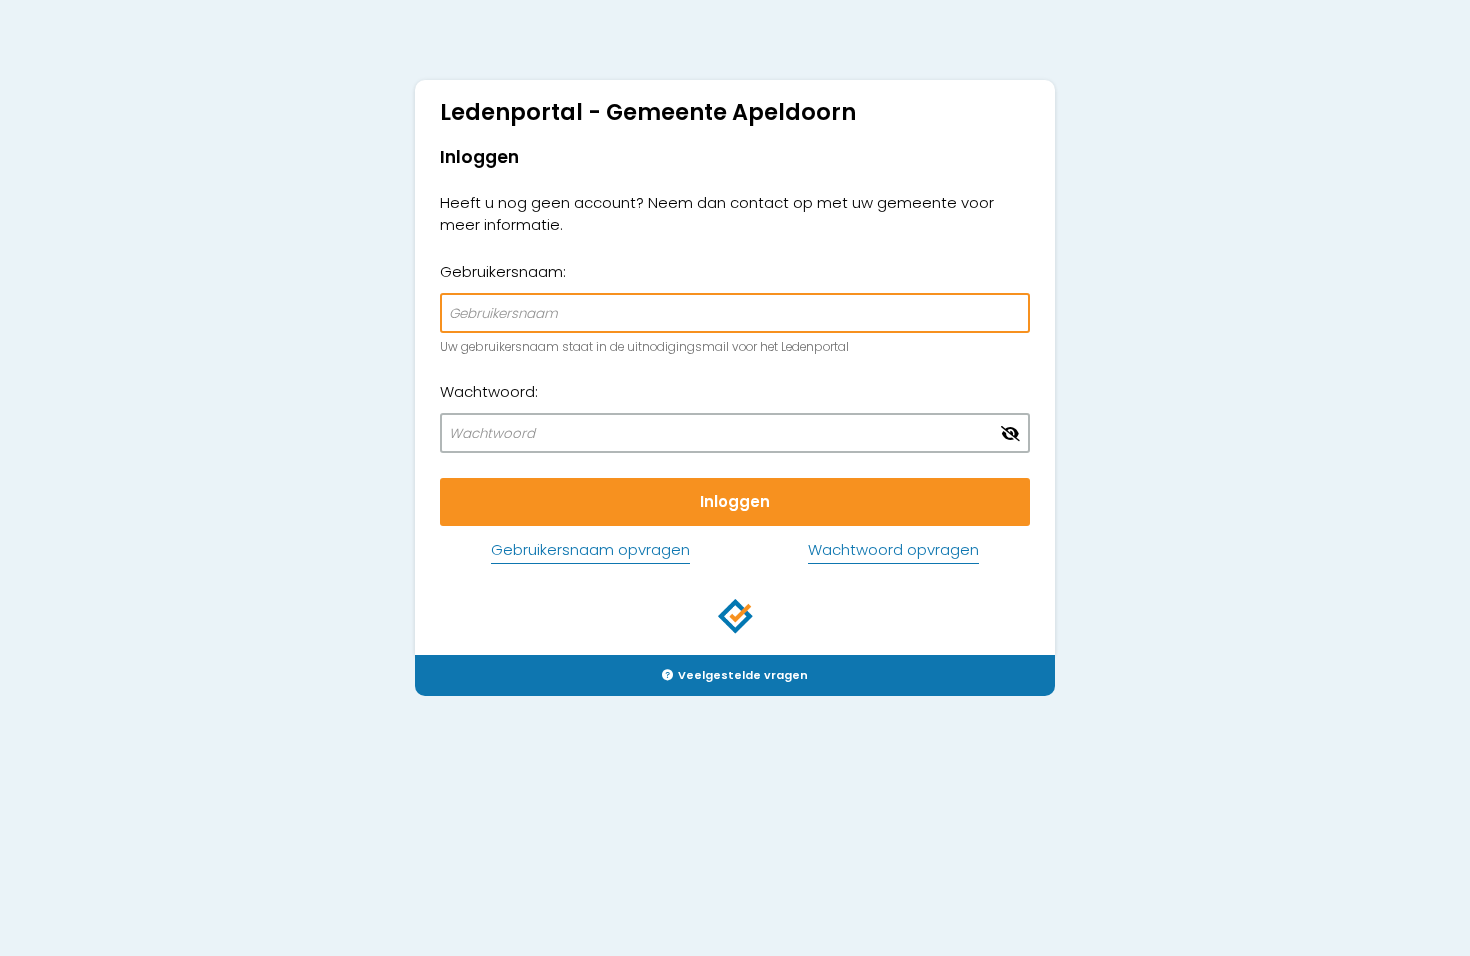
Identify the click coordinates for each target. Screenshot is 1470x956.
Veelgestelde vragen (743, 675)
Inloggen (735, 501)
